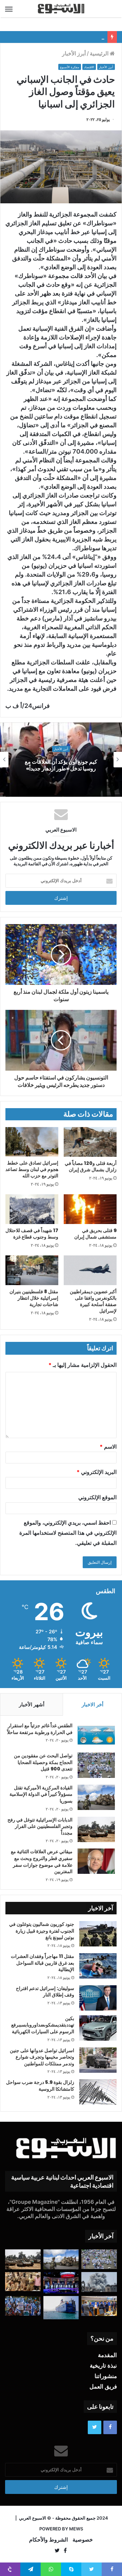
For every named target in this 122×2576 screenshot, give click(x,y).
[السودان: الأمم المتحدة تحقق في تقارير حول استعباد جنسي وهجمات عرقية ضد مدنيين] (23, 2282)
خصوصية (83, 2540)
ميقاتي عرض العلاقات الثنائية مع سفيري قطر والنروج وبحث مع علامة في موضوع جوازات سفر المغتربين (42, 1861)
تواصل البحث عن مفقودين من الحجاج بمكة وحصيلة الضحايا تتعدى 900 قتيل (43, 1762)
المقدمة (107, 2355)
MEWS (76, 2529)
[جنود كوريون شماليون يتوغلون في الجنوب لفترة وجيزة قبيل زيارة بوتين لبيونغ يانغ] (98, 1934)
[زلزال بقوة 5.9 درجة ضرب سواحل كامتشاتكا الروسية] (98, 2092)
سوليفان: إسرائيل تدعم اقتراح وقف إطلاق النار (45, 1992)
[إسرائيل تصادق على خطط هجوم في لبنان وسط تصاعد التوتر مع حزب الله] (32, 1142)
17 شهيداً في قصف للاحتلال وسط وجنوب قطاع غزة (32, 1234)
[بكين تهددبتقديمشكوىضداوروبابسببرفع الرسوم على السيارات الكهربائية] (98, 2028)
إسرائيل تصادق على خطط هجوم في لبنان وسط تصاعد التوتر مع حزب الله (32, 1169)
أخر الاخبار (93, 1704)
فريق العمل (103, 2387)
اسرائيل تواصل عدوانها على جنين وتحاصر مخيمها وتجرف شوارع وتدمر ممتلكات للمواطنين (42, 2057)
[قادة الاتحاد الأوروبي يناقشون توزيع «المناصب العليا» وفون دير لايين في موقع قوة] (99, 2306)
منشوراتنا (106, 2376)
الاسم (108, 1447)
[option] (61, 760)
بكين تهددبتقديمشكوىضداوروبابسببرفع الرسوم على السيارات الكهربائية (43, 2025)
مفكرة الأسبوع (70, 67)
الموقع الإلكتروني (97, 1497)
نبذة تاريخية (103, 2366)
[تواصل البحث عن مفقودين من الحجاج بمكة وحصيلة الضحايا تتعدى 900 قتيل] (96, 1765)
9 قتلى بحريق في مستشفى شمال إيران (95, 1234)
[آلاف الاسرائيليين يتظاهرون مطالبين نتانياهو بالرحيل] (23, 2306)
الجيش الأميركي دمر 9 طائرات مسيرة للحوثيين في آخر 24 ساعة (61, 765)
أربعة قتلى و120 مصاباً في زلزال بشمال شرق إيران (91, 1166)
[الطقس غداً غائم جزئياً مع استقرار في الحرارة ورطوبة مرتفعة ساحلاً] (96, 1735)
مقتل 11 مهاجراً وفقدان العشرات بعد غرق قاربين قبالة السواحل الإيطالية (43, 1963)
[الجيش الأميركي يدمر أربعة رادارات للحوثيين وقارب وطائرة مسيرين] (61, 2308)
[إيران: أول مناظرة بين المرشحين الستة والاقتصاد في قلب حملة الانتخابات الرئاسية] (61, 2283)
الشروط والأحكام (48, 2540)
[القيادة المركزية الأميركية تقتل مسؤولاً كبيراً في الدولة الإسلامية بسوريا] (96, 1797)
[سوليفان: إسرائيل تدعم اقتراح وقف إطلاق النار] (98, 1998)
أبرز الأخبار (74, 53)
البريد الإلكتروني (97, 1472)
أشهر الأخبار (32, 1704)
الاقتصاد (89, 67)
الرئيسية (100, 53)
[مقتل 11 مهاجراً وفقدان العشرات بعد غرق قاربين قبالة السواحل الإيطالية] (98, 1966)
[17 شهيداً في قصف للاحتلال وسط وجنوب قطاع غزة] (32, 1209)
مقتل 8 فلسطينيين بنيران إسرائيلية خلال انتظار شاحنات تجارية (34, 1298)
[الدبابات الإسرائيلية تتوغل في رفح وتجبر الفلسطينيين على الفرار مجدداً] (96, 1829)
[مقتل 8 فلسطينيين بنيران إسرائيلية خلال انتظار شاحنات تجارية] (32, 1270)
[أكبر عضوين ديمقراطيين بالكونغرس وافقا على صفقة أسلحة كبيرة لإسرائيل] (90, 1270)
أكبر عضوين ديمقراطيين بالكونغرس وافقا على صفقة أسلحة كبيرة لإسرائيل (93, 1301)
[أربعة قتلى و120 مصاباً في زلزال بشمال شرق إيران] (90, 1142)
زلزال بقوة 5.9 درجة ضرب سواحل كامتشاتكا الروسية (40, 2086)
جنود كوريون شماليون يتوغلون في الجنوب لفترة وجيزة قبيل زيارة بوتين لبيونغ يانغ (42, 1931)
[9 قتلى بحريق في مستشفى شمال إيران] (90, 1209)
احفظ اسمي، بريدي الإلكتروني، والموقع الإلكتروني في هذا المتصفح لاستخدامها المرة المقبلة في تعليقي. (68, 1533)
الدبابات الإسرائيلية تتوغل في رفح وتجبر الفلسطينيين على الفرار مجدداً (40, 1826)
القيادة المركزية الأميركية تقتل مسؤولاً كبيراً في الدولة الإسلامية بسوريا (41, 1794)
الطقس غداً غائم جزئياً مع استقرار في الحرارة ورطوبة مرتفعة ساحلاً (40, 1729)
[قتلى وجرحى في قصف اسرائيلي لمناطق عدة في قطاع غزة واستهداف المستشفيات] (99, 2282)
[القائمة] (9, 9)
